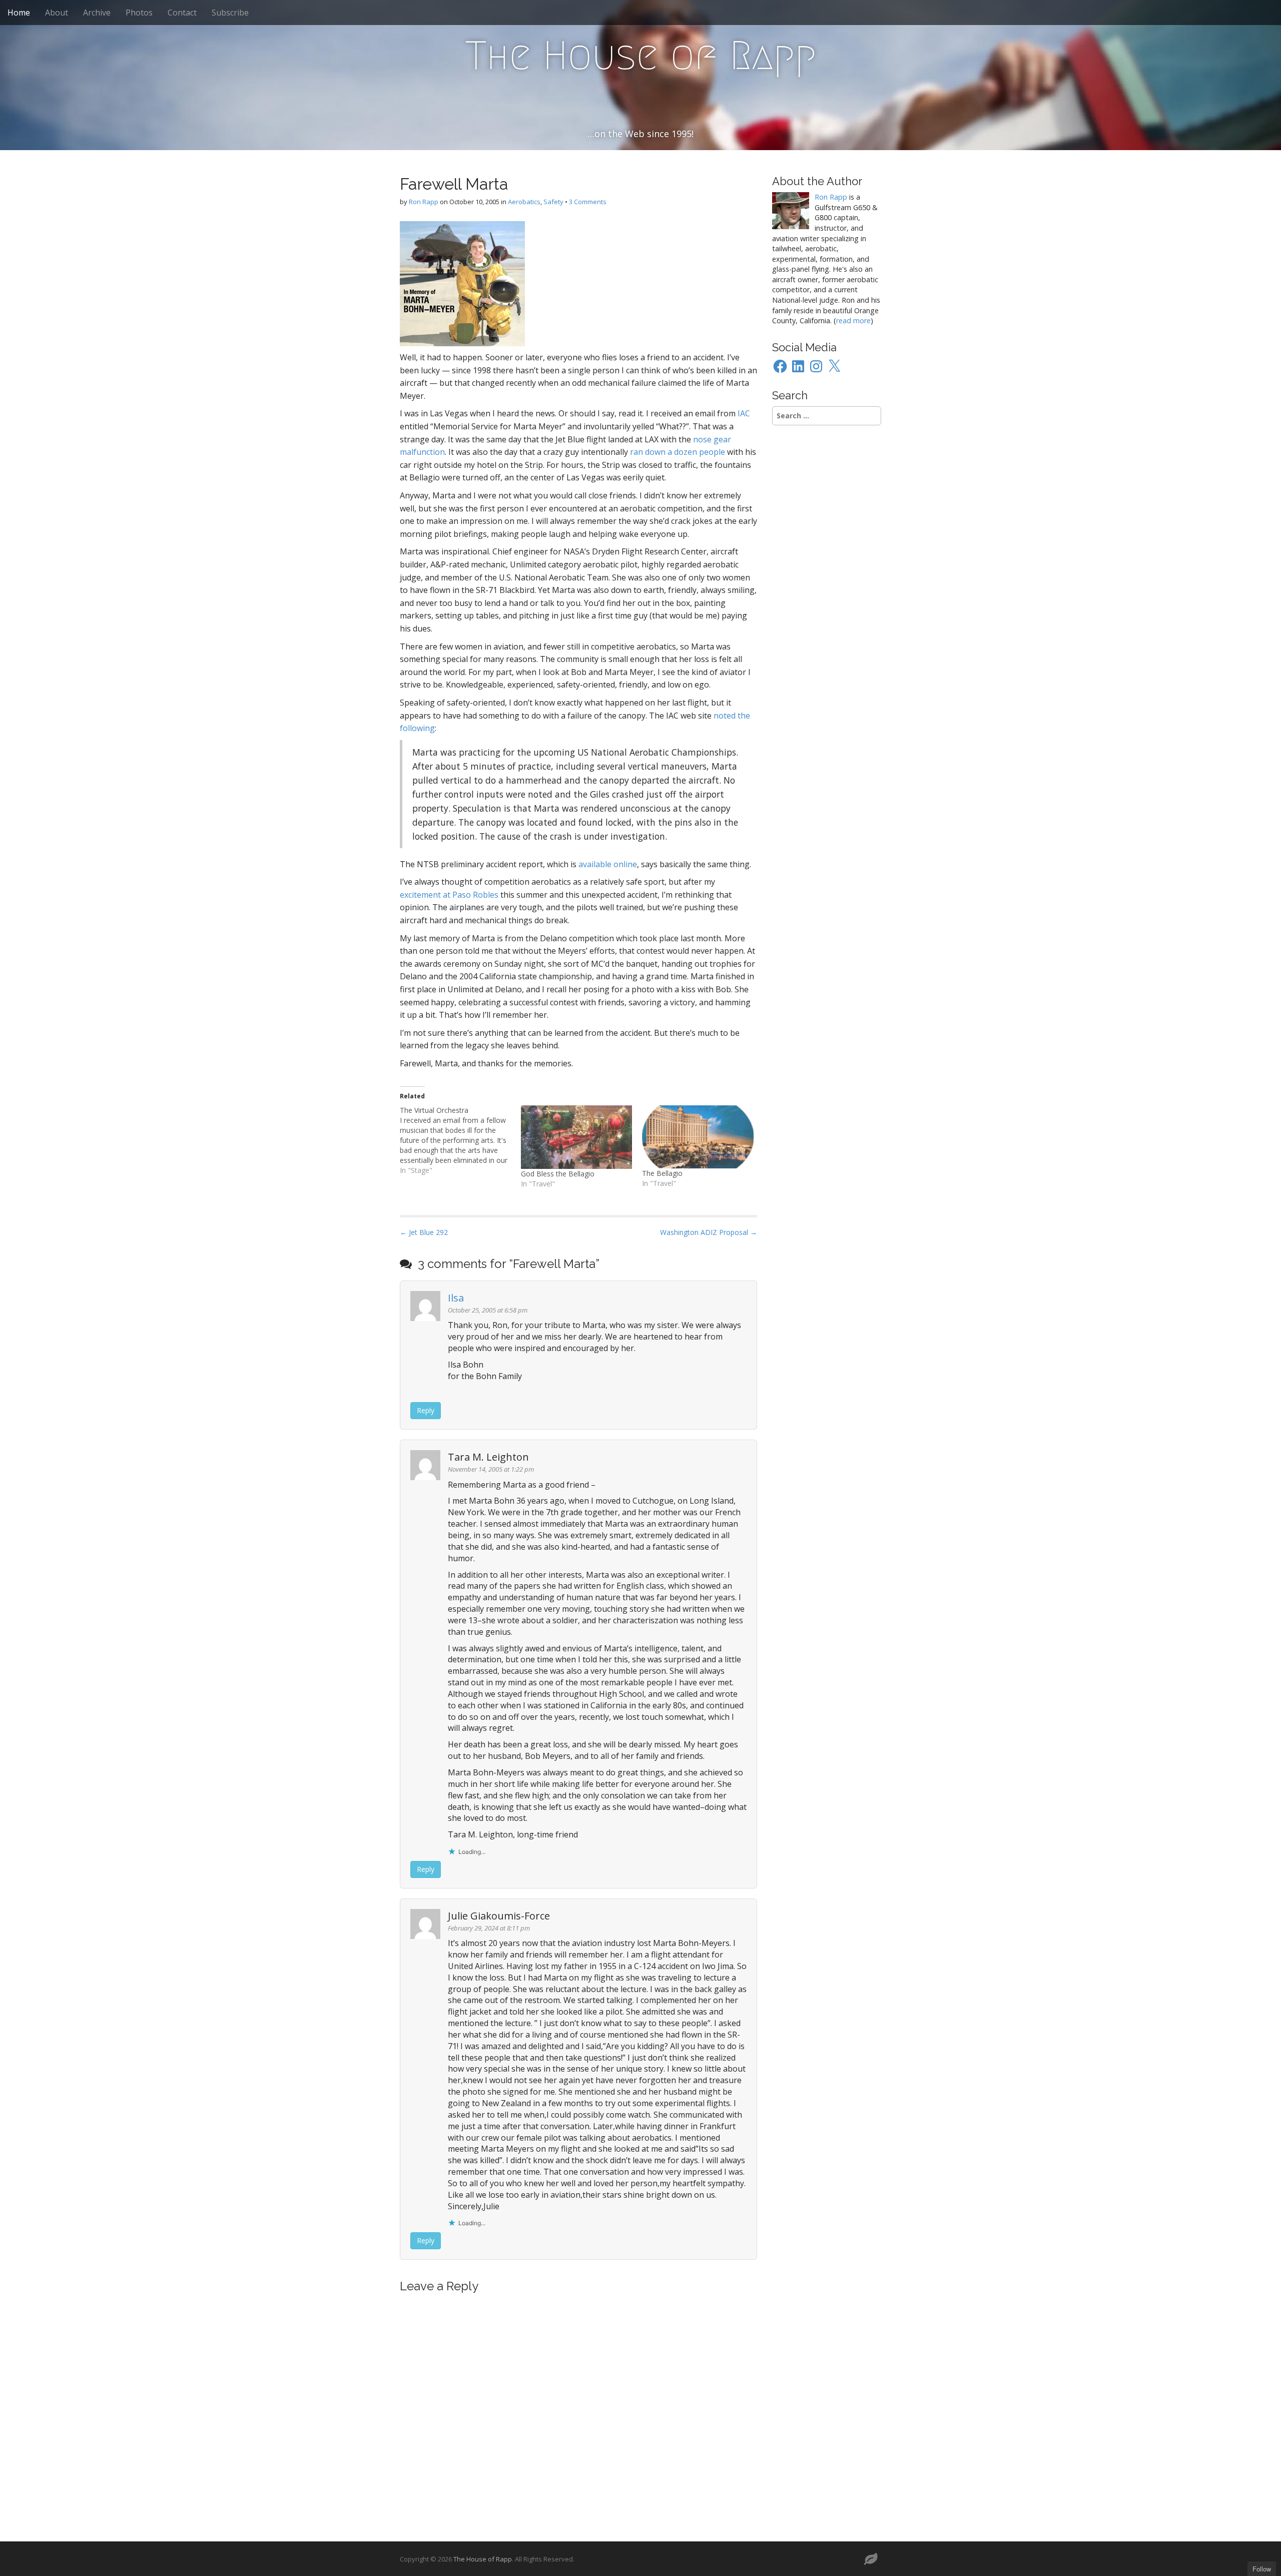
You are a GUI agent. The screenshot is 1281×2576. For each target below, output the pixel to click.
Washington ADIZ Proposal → (709, 1232)
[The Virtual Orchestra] (460, 1140)
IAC (744, 413)
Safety (553, 202)
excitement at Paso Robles (449, 895)
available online (608, 864)
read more (853, 320)
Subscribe (230, 13)
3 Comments (588, 202)
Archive (97, 13)
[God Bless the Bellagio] (576, 1137)
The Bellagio (662, 1173)
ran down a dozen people (678, 452)
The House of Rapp (641, 56)
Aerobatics (524, 202)
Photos (139, 13)
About (57, 13)
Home (19, 13)
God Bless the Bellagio (558, 1174)
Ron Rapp (424, 202)
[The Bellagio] (698, 1137)
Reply (426, 1410)
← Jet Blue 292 (424, 1232)
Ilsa (456, 1298)
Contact (182, 13)
